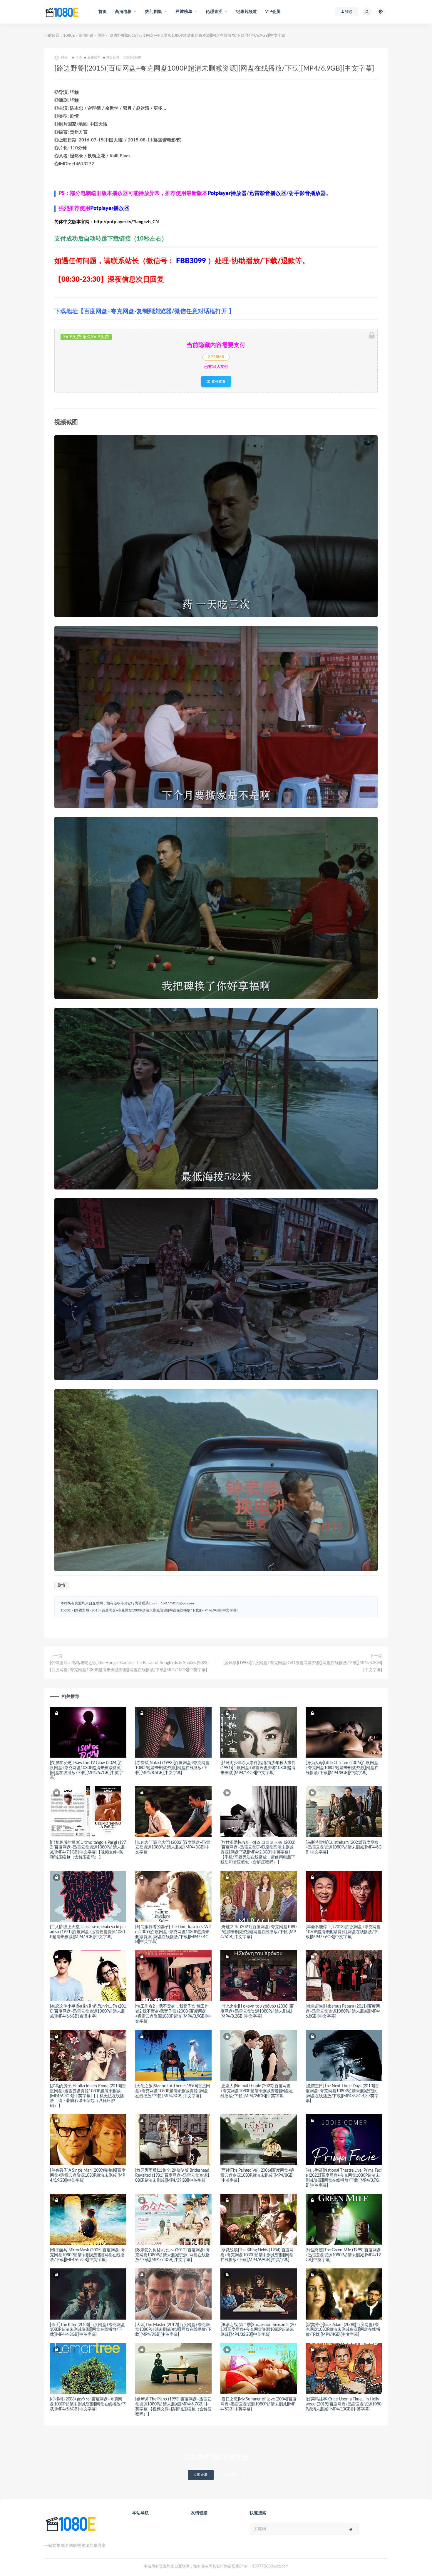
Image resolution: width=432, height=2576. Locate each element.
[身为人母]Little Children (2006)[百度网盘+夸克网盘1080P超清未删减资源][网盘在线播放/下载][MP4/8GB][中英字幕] (342, 1768)
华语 (101, 36)
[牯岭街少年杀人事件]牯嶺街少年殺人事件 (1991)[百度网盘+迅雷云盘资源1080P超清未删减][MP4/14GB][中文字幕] (258, 1768)
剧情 (61, 1585)
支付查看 (218, 381)
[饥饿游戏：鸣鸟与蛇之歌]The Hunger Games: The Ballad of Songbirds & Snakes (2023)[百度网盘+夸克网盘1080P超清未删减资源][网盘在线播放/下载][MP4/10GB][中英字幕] (129, 1666)
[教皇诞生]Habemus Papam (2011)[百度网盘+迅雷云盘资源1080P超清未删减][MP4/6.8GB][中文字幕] (343, 2011)
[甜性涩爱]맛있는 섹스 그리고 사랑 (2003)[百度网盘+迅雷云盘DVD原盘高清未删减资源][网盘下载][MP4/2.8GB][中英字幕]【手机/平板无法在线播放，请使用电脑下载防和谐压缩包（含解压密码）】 (258, 1852)
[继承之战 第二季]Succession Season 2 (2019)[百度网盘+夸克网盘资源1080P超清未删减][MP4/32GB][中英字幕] (258, 2330)
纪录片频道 (246, 12)
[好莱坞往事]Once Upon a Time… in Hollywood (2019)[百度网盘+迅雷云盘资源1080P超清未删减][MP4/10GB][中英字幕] (344, 2404)
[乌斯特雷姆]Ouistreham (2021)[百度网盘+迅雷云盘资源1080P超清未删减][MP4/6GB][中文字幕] (344, 1848)
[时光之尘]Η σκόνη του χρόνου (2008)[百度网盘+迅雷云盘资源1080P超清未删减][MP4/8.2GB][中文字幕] (257, 2011)
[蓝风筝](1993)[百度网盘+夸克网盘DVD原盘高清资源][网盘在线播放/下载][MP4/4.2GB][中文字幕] (303, 1666)
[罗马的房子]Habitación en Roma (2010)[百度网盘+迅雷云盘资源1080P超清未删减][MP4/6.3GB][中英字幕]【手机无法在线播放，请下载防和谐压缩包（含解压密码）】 (88, 2096)
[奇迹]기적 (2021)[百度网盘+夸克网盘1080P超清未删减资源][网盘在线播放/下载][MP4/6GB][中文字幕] (258, 1932)
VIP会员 (273, 12)
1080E (69, 36)
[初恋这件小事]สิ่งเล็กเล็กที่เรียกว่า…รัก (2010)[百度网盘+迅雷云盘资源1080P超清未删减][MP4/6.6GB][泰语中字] (88, 2011)
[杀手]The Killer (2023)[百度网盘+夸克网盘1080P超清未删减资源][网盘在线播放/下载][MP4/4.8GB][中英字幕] (87, 2330)
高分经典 (113, 57)
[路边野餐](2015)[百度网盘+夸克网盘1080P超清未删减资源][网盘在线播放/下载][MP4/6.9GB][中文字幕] (156, 1610)
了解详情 (231, 2475)
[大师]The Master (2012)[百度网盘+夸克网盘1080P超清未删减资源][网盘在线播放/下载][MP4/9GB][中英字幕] (173, 2330)
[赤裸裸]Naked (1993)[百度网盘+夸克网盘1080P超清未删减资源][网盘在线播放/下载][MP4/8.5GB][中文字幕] (172, 1768)
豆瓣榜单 (94, 57)
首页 (103, 12)
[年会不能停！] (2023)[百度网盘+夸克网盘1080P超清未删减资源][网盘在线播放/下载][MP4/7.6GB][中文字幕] (343, 1932)
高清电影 (86, 36)
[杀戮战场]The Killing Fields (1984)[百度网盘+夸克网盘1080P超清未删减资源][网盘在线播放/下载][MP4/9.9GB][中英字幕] (257, 2255)
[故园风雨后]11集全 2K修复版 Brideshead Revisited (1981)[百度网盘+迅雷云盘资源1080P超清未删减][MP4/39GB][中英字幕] (172, 2175)
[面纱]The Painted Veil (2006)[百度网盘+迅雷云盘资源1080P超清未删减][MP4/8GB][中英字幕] (257, 2175)
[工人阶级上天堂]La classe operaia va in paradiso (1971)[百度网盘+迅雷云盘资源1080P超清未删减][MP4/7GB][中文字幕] (88, 1932)
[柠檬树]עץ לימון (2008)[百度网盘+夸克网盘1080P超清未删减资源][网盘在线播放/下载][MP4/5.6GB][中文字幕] (88, 2404)
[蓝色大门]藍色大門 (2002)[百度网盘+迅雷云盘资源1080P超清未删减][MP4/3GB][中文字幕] (173, 1848)
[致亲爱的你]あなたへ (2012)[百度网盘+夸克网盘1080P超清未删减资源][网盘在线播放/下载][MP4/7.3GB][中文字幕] (173, 2255)
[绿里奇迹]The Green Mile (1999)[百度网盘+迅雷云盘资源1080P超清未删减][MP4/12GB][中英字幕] (343, 2255)
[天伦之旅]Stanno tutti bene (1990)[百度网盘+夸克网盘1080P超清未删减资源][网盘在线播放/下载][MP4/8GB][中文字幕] (173, 2091)
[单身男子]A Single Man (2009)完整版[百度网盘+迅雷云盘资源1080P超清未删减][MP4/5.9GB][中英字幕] (88, 2175)
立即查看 (201, 2475)
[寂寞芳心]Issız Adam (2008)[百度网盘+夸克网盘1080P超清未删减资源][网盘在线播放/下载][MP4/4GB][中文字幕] (343, 2330)
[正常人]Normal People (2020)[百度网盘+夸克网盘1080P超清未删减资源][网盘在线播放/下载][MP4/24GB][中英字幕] (257, 2091)
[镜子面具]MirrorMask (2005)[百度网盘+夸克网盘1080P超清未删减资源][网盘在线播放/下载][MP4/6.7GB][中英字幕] (88, 2255)
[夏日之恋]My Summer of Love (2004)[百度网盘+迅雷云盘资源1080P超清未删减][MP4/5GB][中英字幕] (258, 2404)
